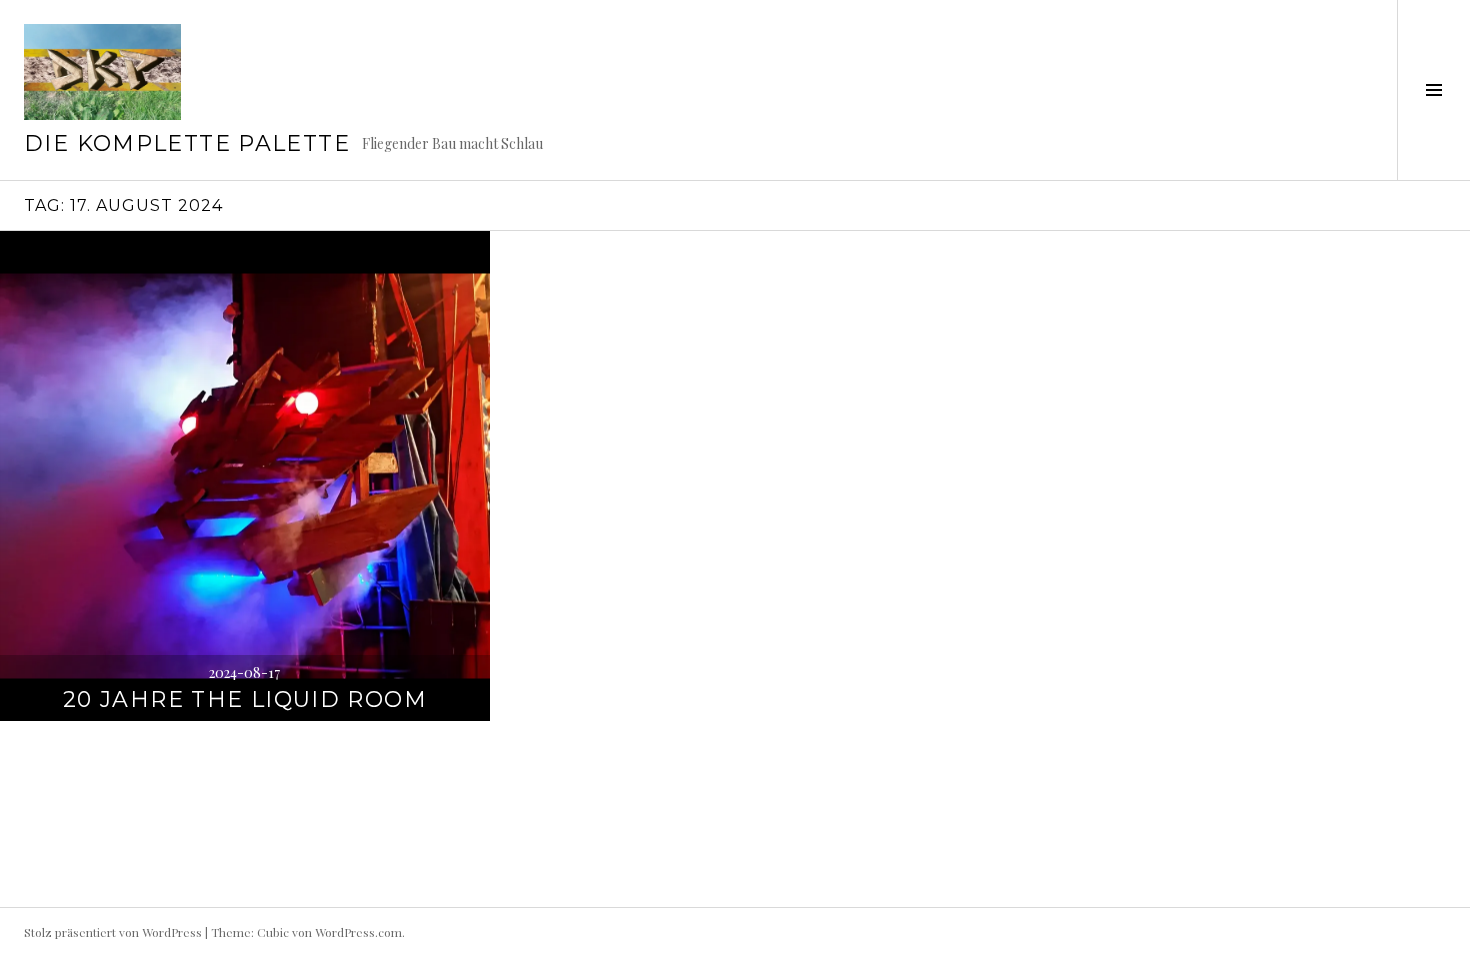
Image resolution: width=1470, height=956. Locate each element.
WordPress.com (358, 932)
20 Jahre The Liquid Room (245, 699)
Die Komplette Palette (187, 143)
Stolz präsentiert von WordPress (113, 932)
